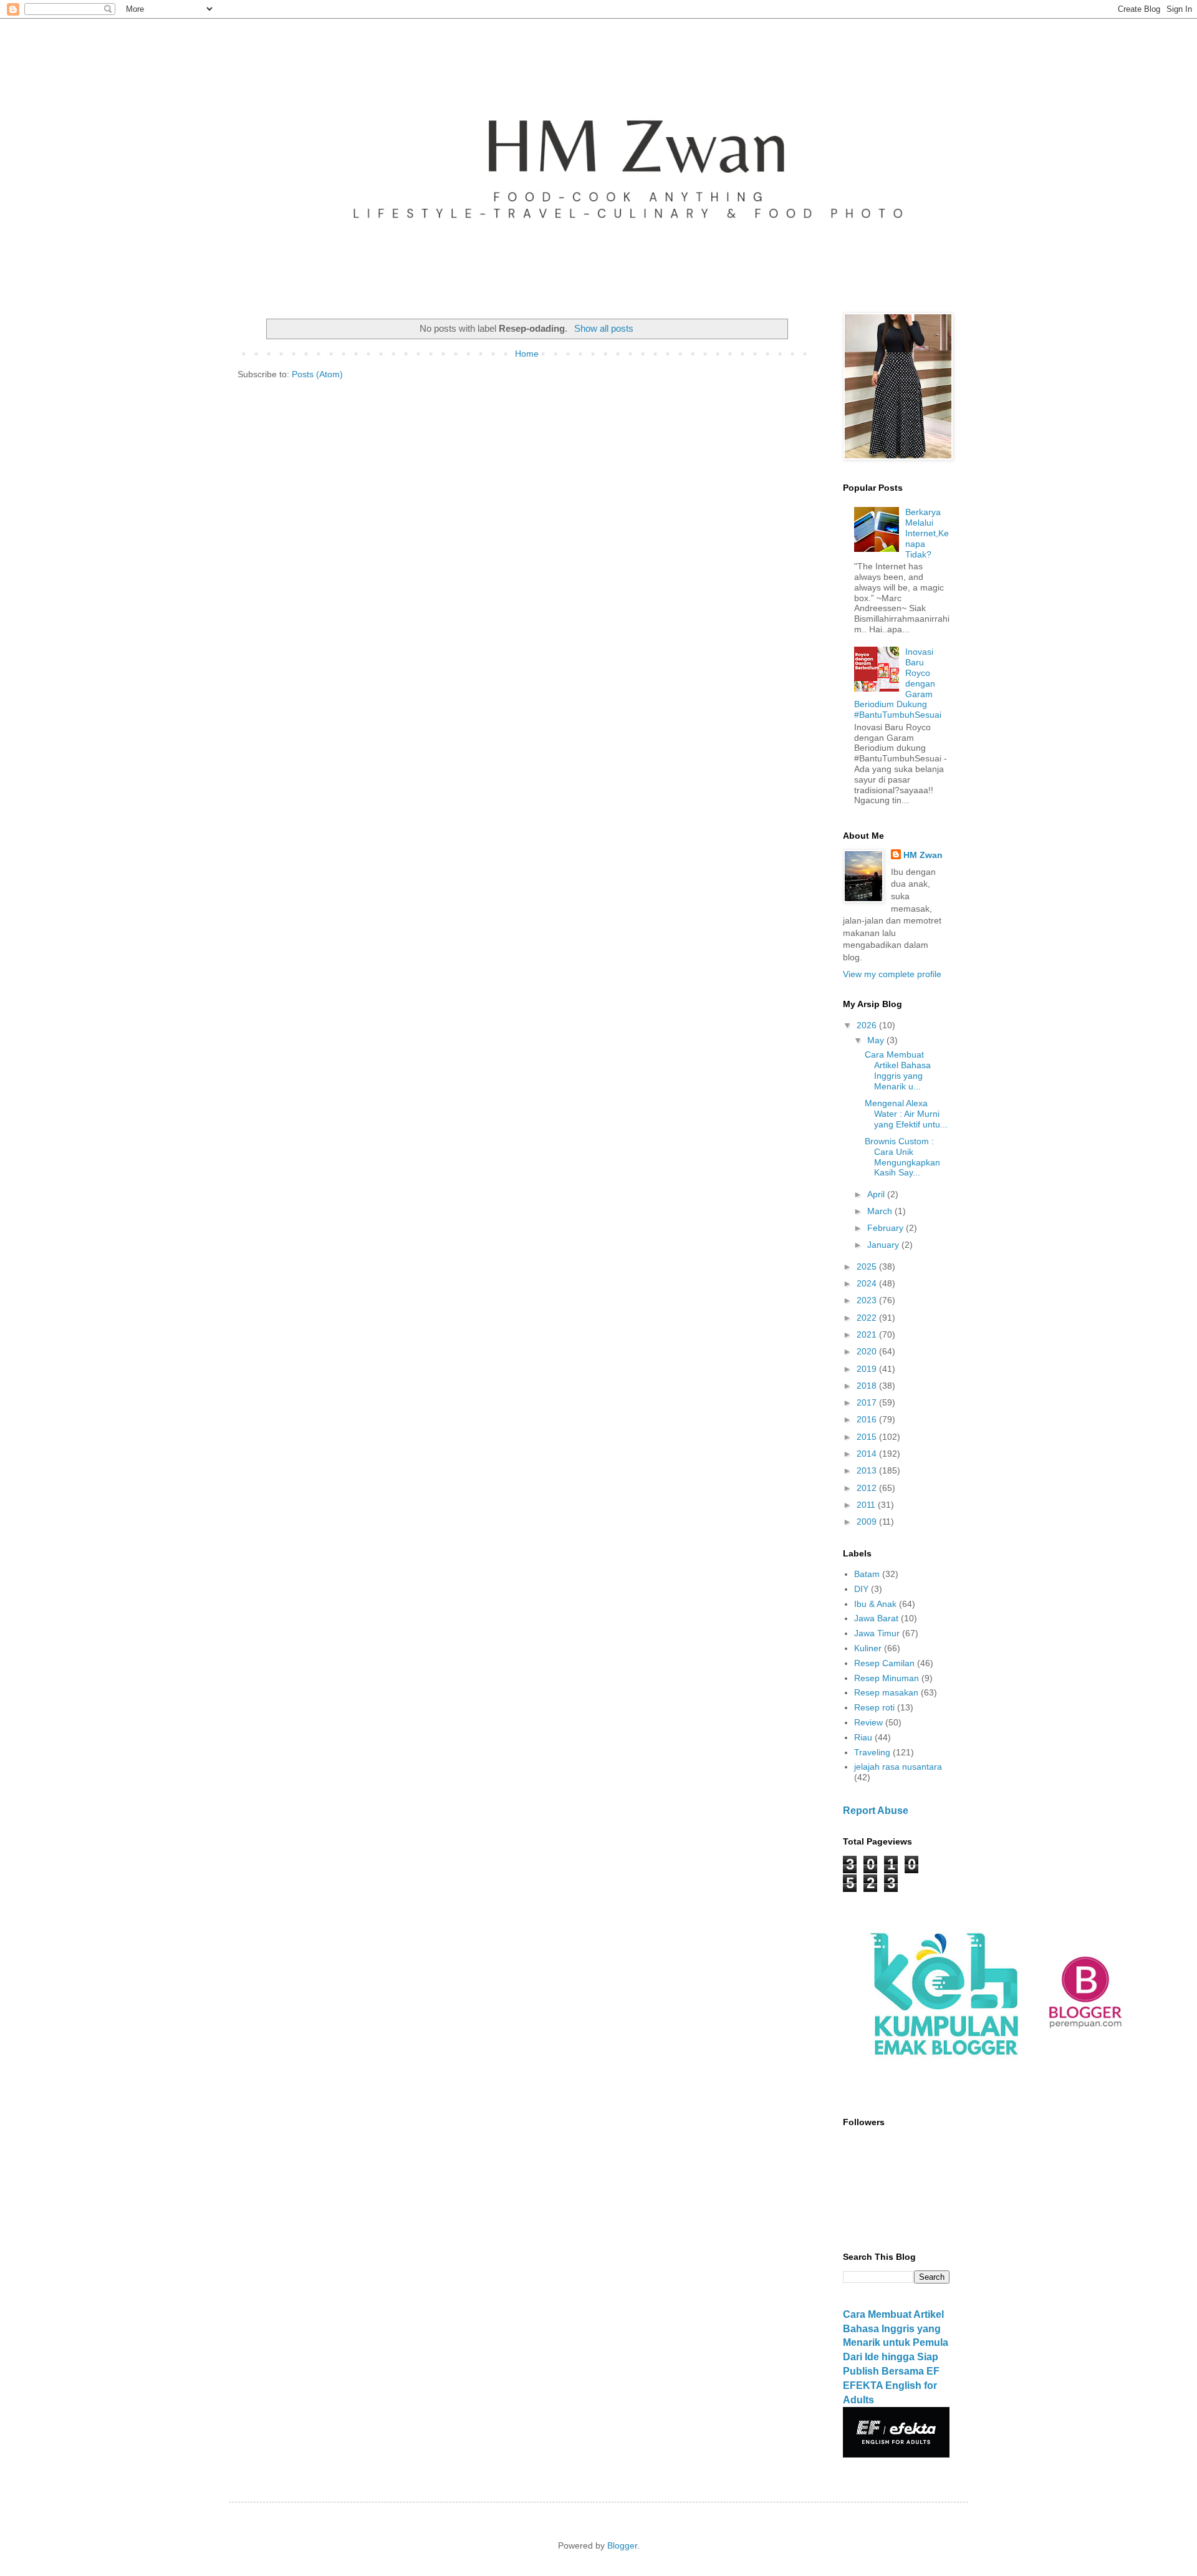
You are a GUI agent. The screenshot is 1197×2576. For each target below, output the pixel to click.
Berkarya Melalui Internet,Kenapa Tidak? (927, 533)
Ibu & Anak (875, 1604)
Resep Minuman (887, 1678)
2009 (868, 1522)
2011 (867, 1505)
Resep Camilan (884, 1663)
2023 (868, 1300)
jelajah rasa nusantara (898, 1767)
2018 (868, 1386)
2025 (868, 1266)
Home (527, 354)
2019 (868, 1369)
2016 (868, 1419)
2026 (868, 1025)
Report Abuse (876, 1810)
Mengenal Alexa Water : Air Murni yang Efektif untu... (906, 1114)
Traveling (872, 1752)
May (877, 1040)
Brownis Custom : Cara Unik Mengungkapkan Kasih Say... (902, 1157)
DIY (861, 1589)
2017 (868, 1402)
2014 (868, 1454)
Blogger (622, 2545)
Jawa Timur (877, 1633)
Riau (863, 1737)
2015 (868, 1437)
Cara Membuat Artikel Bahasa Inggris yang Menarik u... (898, 1070)
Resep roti (874, 1707)
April (877, 1194)
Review (868, 1722)
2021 (868, 1334)
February (887, 1228)
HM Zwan (923, 855)
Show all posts (603, 328)
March (881, 1211)
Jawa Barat (876, 1618)
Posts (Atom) (317, 374)
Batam (867, 1574)
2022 (868, 1318)
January (884, 1245)
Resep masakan (886, 1692)
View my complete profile (892, 974)
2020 (868, 1351)
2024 (868, 1283)
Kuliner (868, 1648)
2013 (868, 1470)
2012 (868, 1488)
